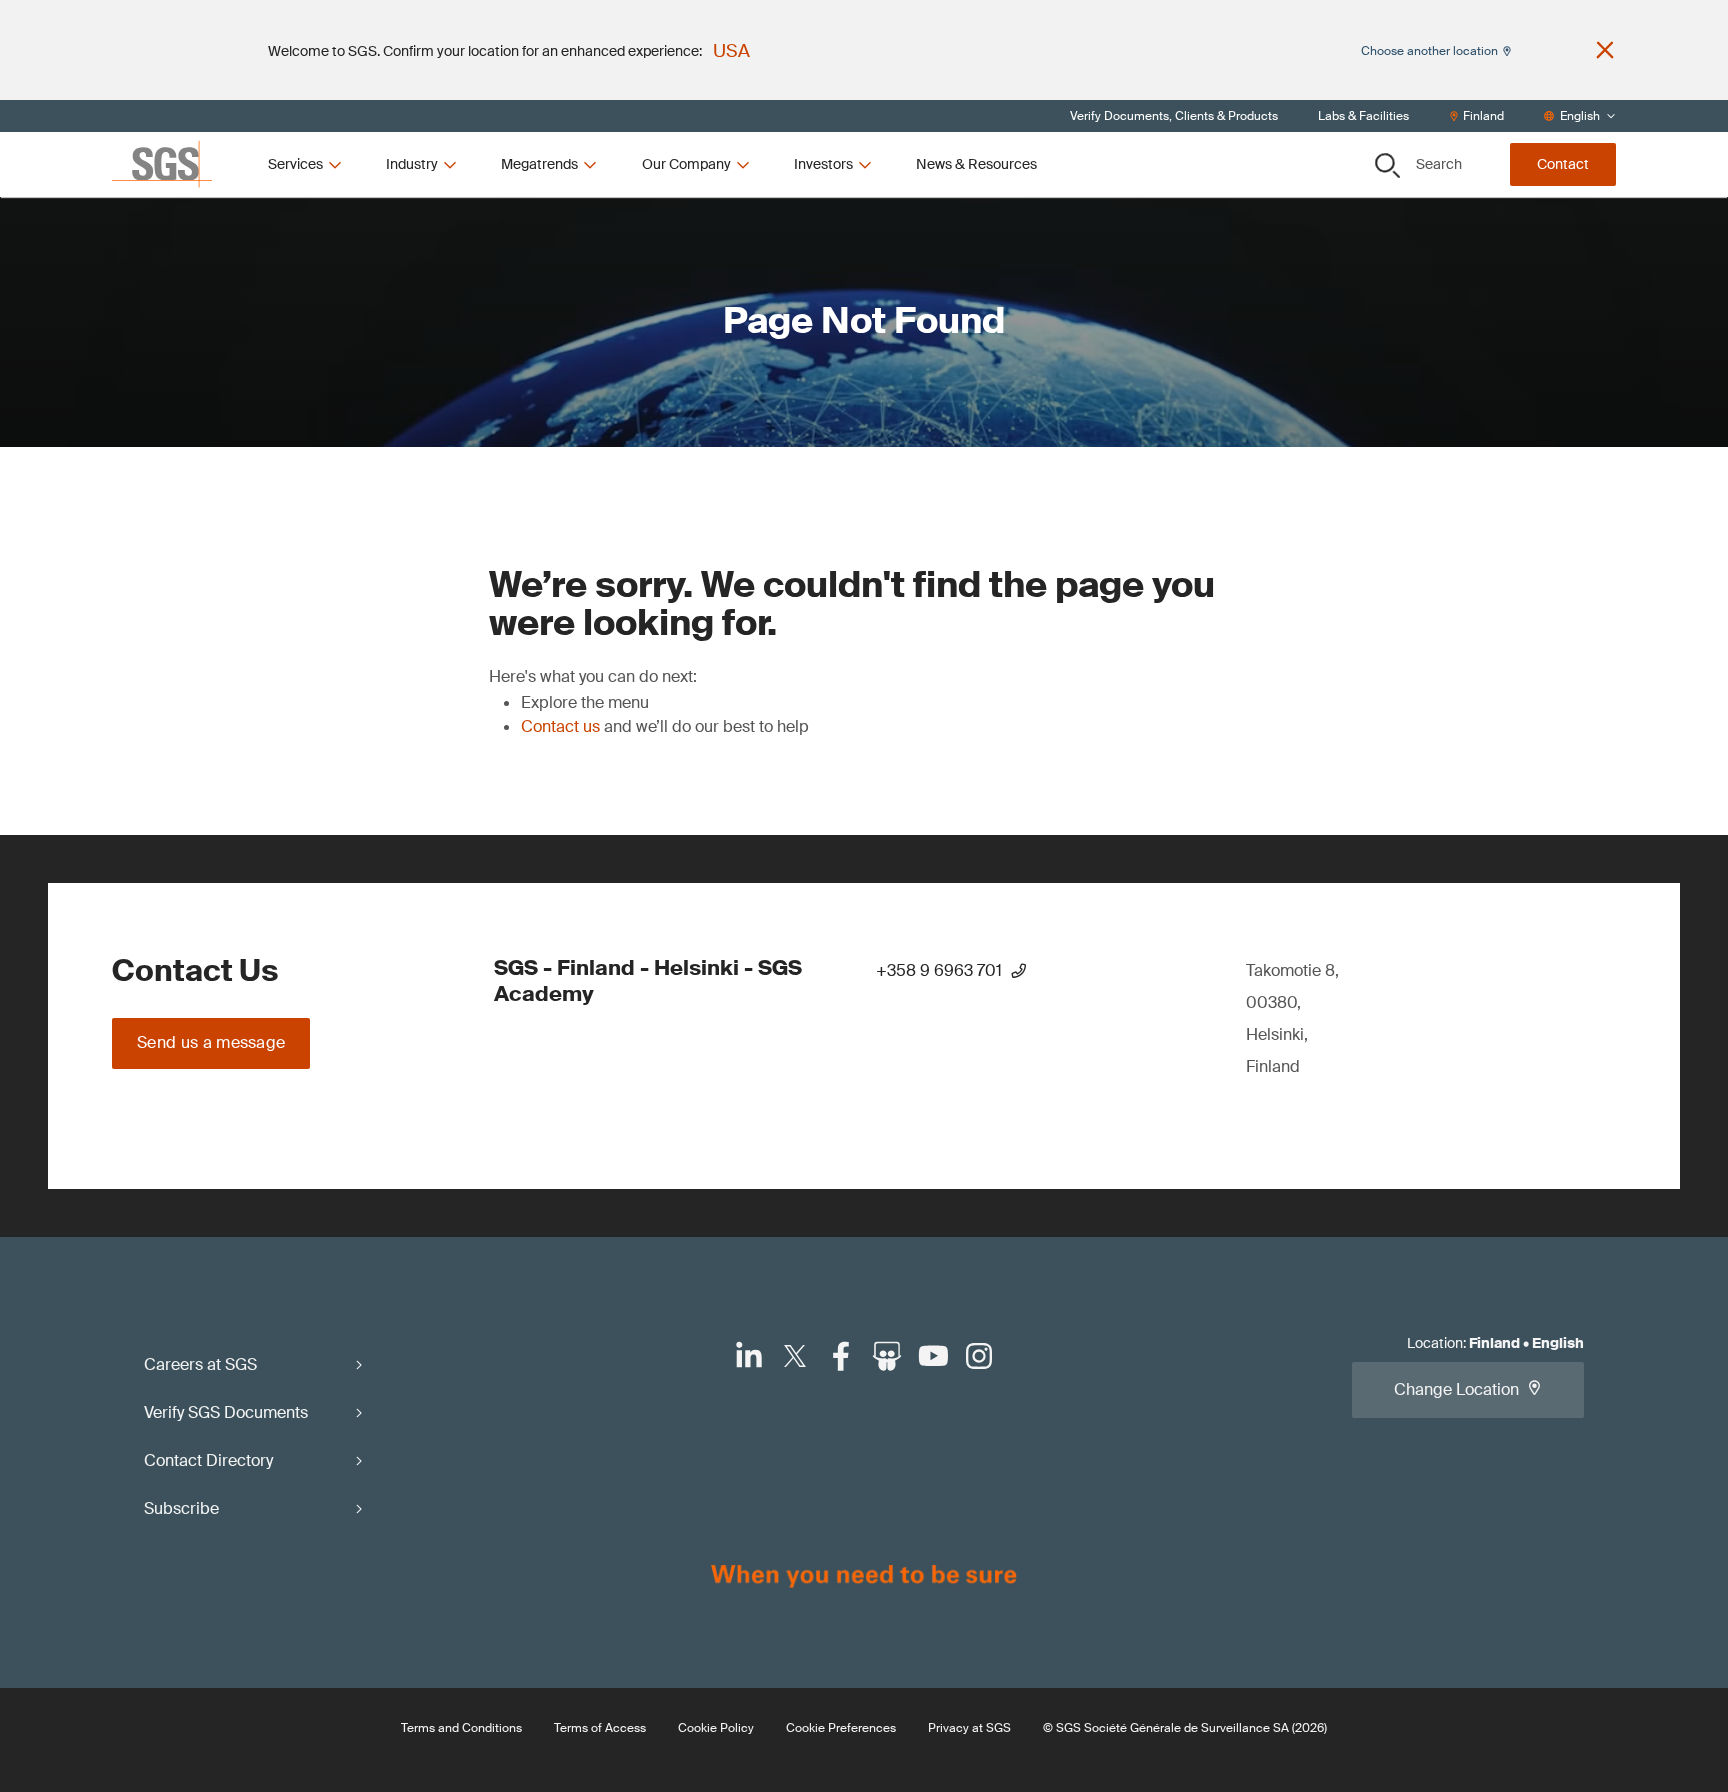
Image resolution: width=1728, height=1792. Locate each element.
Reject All (949, 315)
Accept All (1099, 315)
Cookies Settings (643, 315)
